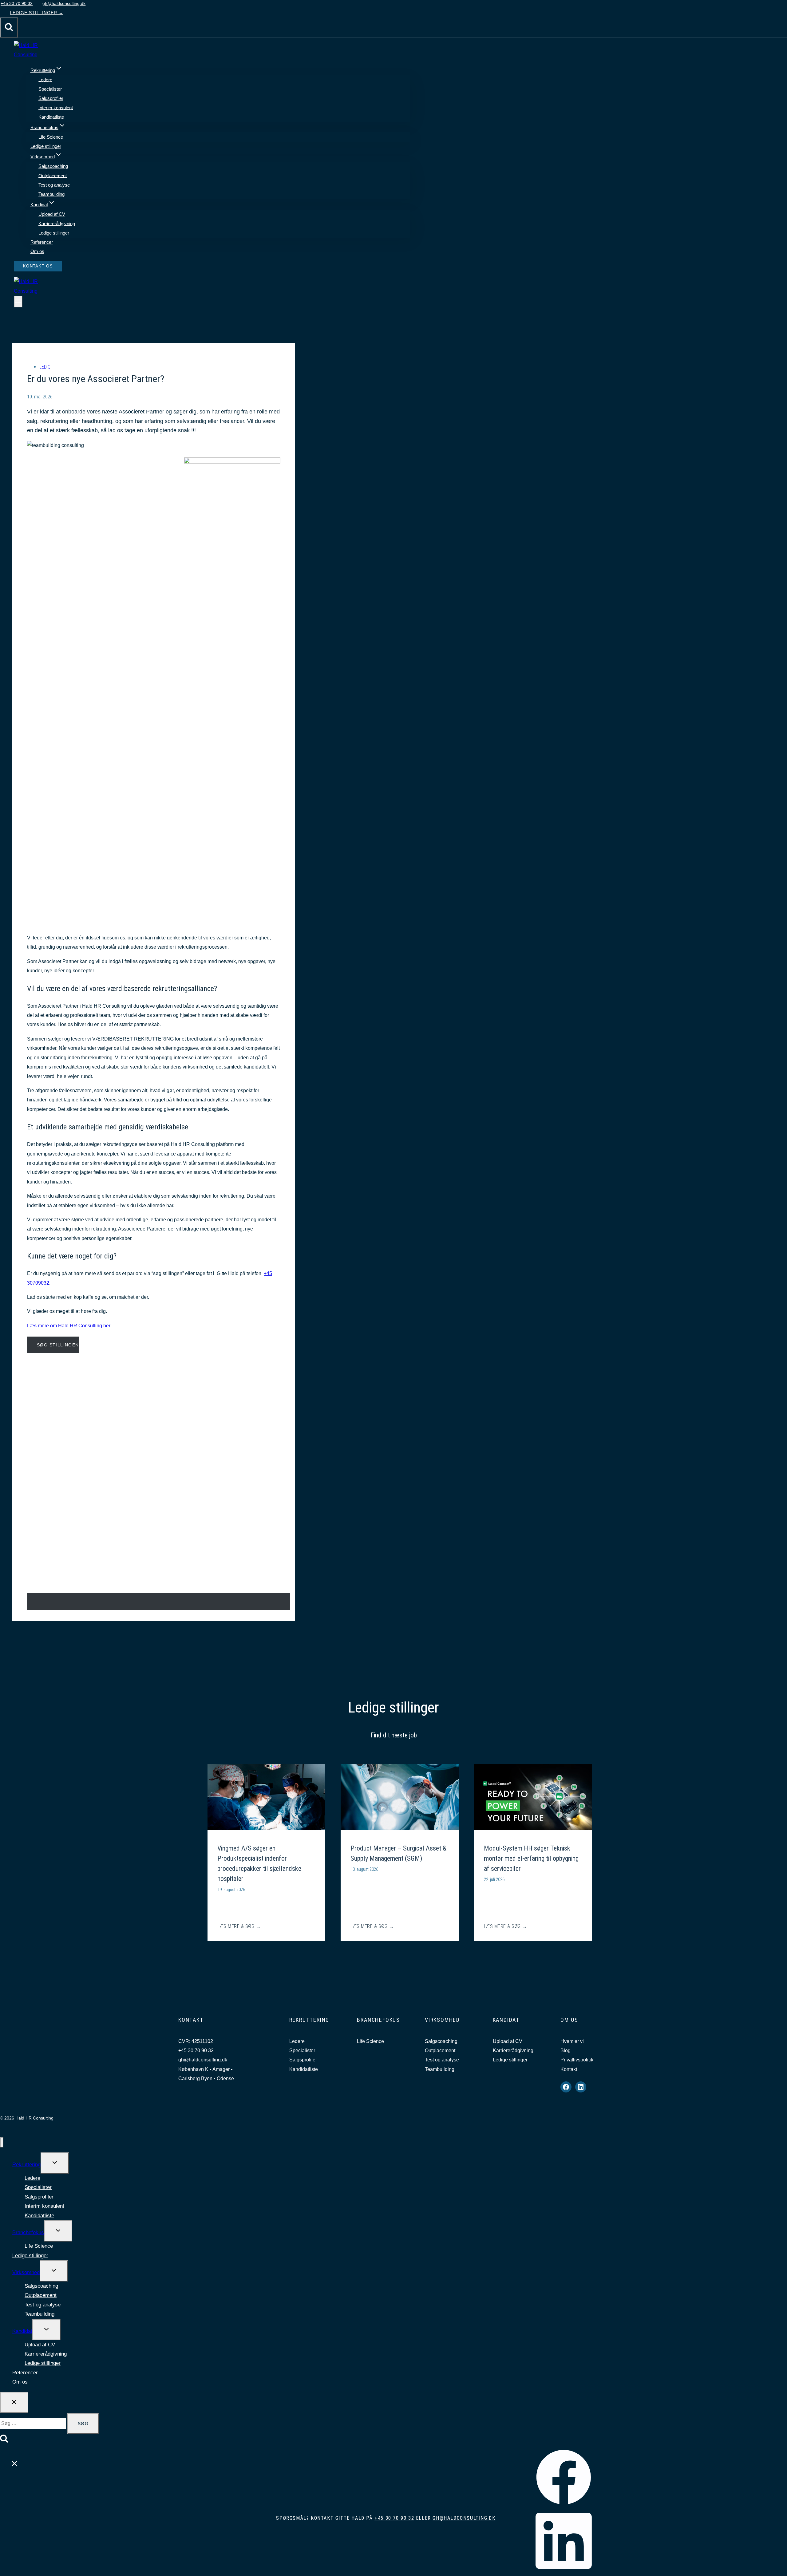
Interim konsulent (56, 107)
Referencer (42, 242)
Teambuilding (51, 194)
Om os (37, 251)
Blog (566, 2051)
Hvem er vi (572, 2041)
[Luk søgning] (14, 2402)
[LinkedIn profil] (564, 2571)
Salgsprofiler (51, 98)
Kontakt (569, 2069)
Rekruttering (26, 2165)
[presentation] (266, 1797)
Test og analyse (54, 185)
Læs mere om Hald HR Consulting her (69, 1326)
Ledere (45, 79)
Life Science (51, 137)
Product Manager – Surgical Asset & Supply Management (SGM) (398, 1853)
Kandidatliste (51, 117)
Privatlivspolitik (577, 2060)
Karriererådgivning (57, 223)
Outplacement (53, 175)
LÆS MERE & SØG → (239, 1927)
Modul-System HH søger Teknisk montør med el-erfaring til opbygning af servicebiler (531, 1858)
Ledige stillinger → (37, 13)
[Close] (11, 2458)
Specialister (50, 89)
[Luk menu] (2, 2142)
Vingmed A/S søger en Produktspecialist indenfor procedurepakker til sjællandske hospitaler (259, 1863)
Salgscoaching (53, 166)
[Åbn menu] (18, 302)
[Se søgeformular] (9, 28)
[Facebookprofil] (564, 2504)
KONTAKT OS (38, 266)
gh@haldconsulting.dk (203, 2060)
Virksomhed (26, 2272)
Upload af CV (52, 214)
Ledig (45, 367)
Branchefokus (28, 2232)
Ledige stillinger (46, 146)
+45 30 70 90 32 (196, 2051)
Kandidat (22, 2331)
